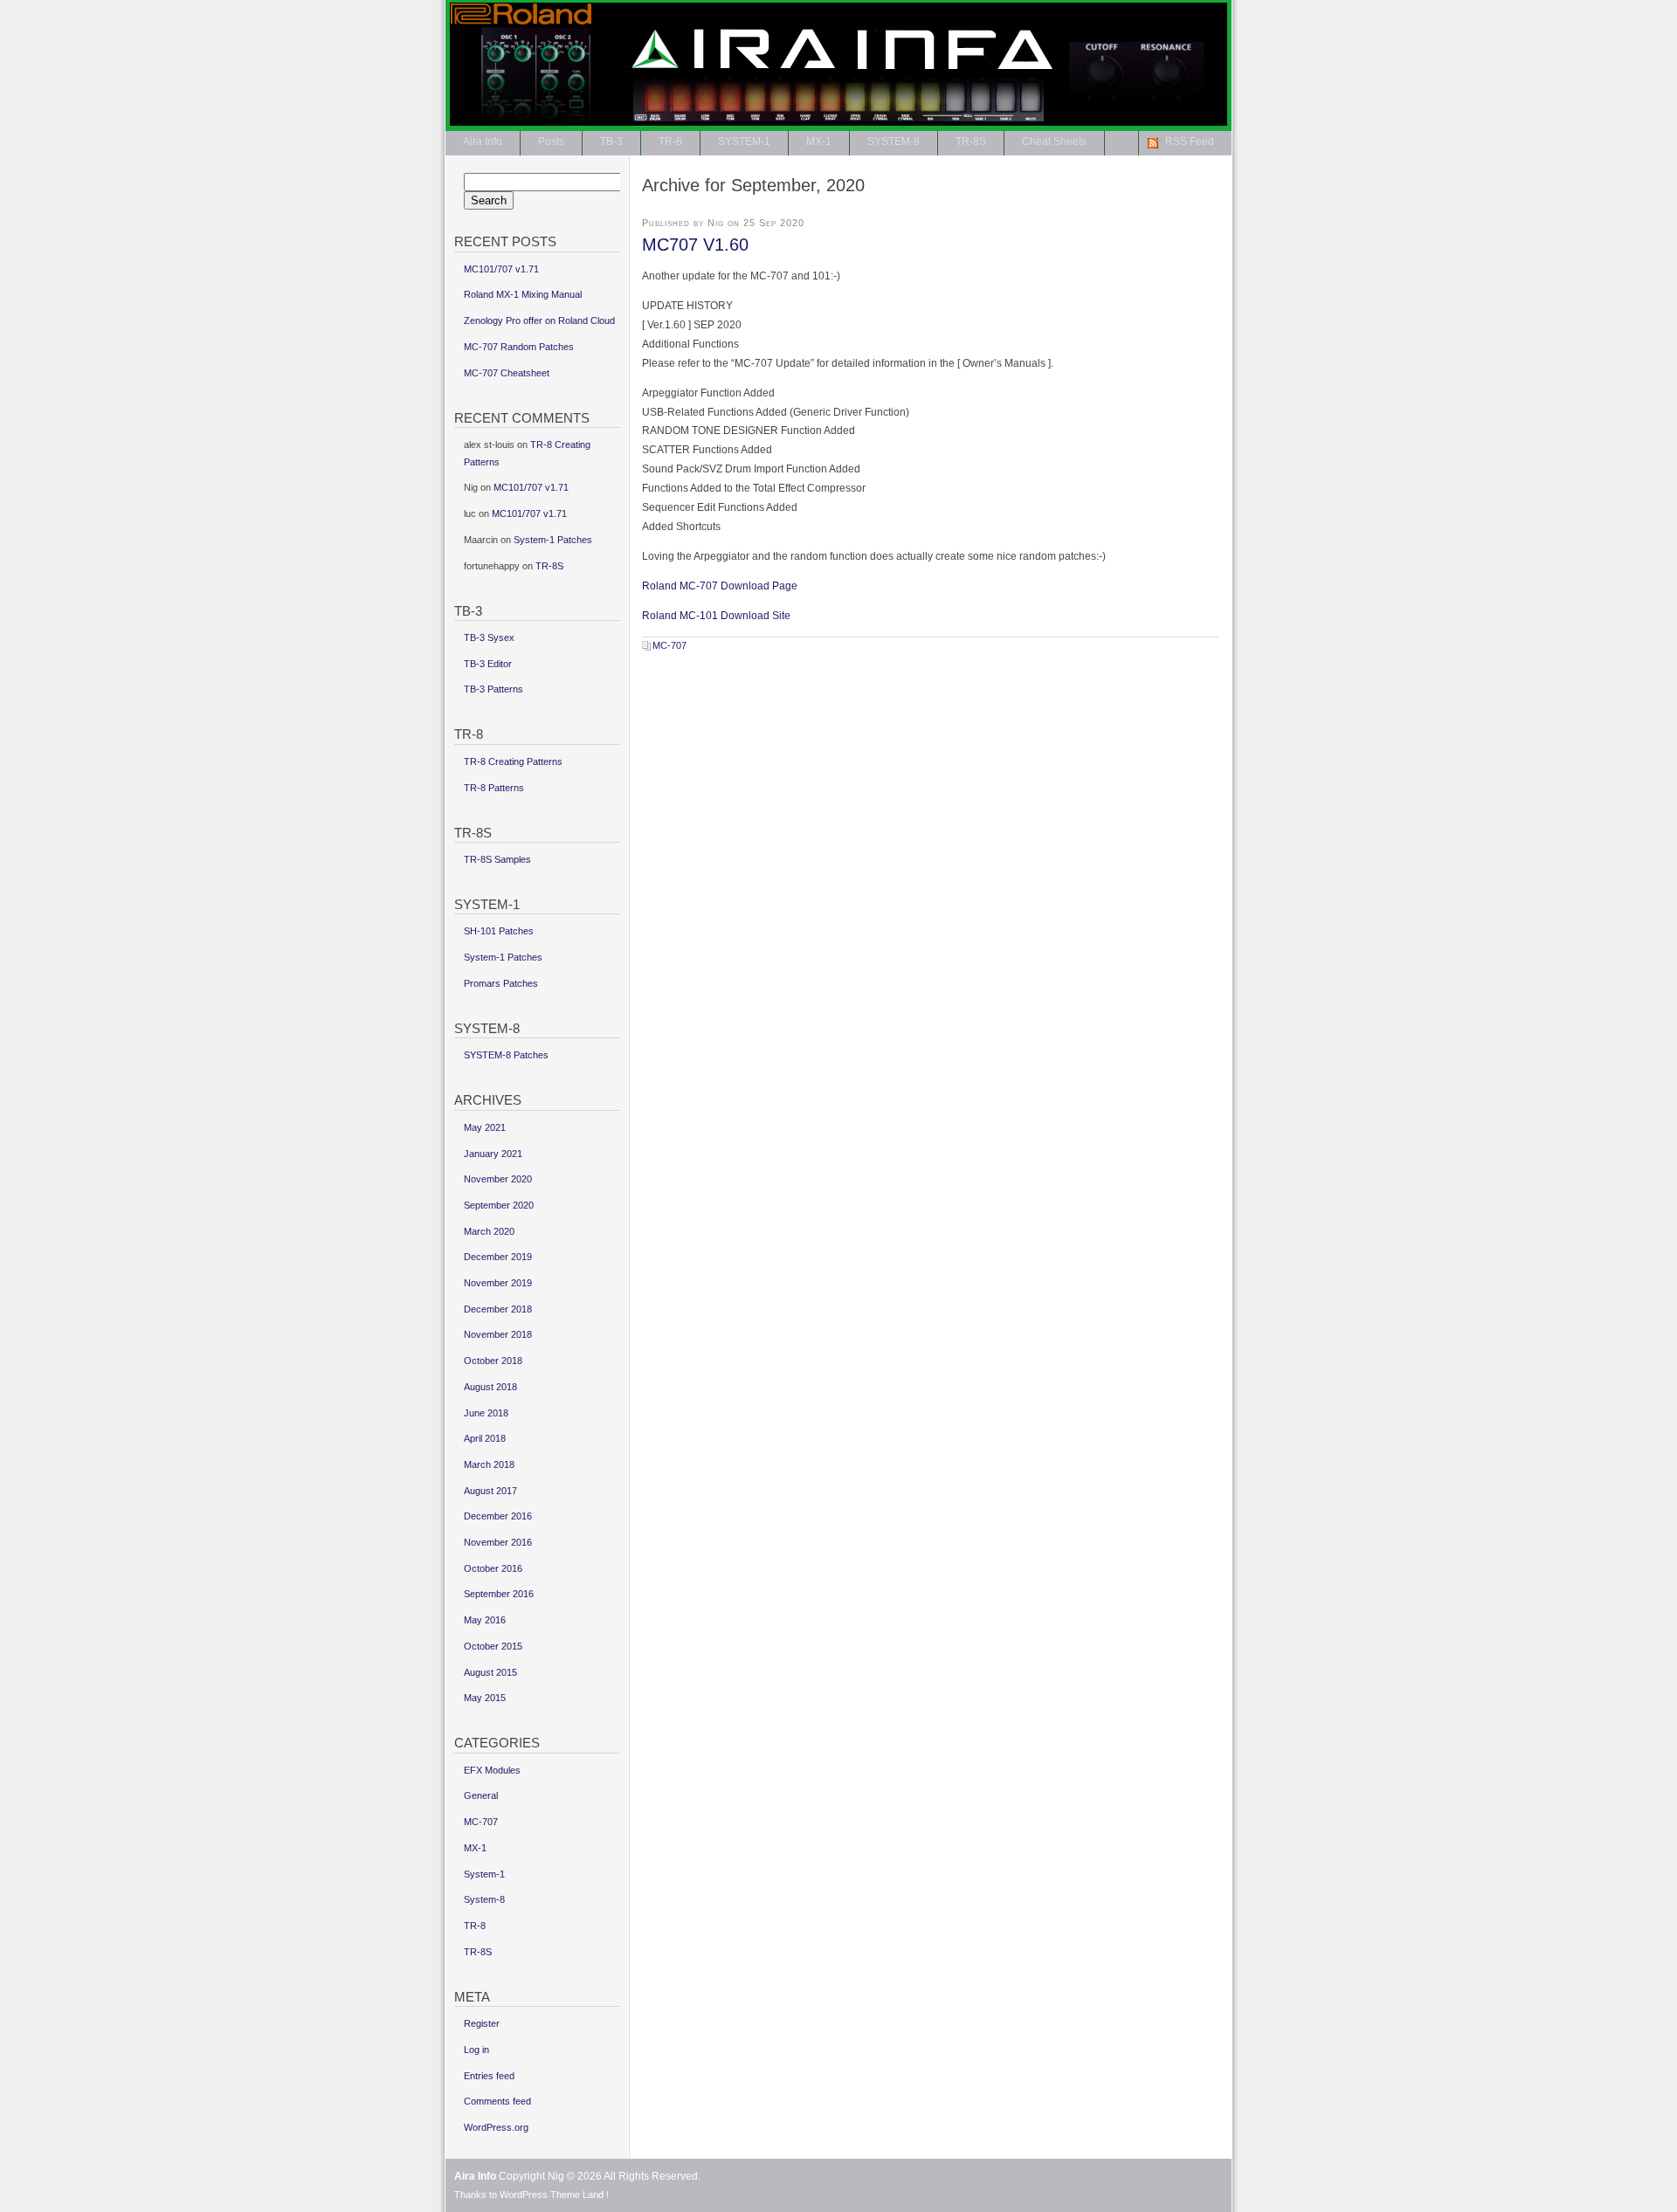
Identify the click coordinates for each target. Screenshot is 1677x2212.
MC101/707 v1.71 (501, 269)
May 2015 (485, 1698)
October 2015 (493, 1646)
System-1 (484, 1874)
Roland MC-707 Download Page (720, 586)
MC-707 (669, 645)
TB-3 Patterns (493, 689)
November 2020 (498, 1179)
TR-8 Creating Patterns (513, 761)
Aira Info (1186, 30)
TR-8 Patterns (494, 788)
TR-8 (670, 141)
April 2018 (485, 1438)
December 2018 (498, 1309)
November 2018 (498, 1334)
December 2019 (498, 1257)
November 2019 (498, 1283)
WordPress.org (496, 2127)
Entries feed (489, 2076)
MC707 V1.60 (695, 245)
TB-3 (611, 141)
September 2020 (499, 1205)
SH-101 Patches (499, 931)
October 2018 (493, 1361)
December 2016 (498, 1516)
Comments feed (497, 2101)
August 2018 (490, 1387)
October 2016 (493, 1568)
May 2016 (485, 1620)
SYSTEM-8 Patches (506, 1055)
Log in (476, 2050)
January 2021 (493, 1154)
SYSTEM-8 (894, 141)
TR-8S (971, 141)
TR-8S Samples (497, 859)
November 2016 (498, 1542)
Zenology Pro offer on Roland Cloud (539, 320)
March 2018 (489, 1464)
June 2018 (486, 1413)
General (481, 1795)
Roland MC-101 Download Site (716, 616)
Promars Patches (501, 983)
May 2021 (485, 1127)
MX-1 (819, 141)
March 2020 (489, 1231)
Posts (551, 141)
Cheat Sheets (1054, 141)
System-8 (484, 1899)
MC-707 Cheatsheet (507, 373)
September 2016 (499, 1594)
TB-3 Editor (488, 664)
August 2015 (490, 1672)
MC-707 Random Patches (519, 347)
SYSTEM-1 (744, 141)
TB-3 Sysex (489, 637)
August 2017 (490, 1491)
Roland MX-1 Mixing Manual (523, 294)
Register (482, 2023)
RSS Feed (1190, 141)
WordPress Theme (540, 2195)
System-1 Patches (553, 540)
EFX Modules (492, 1770)
